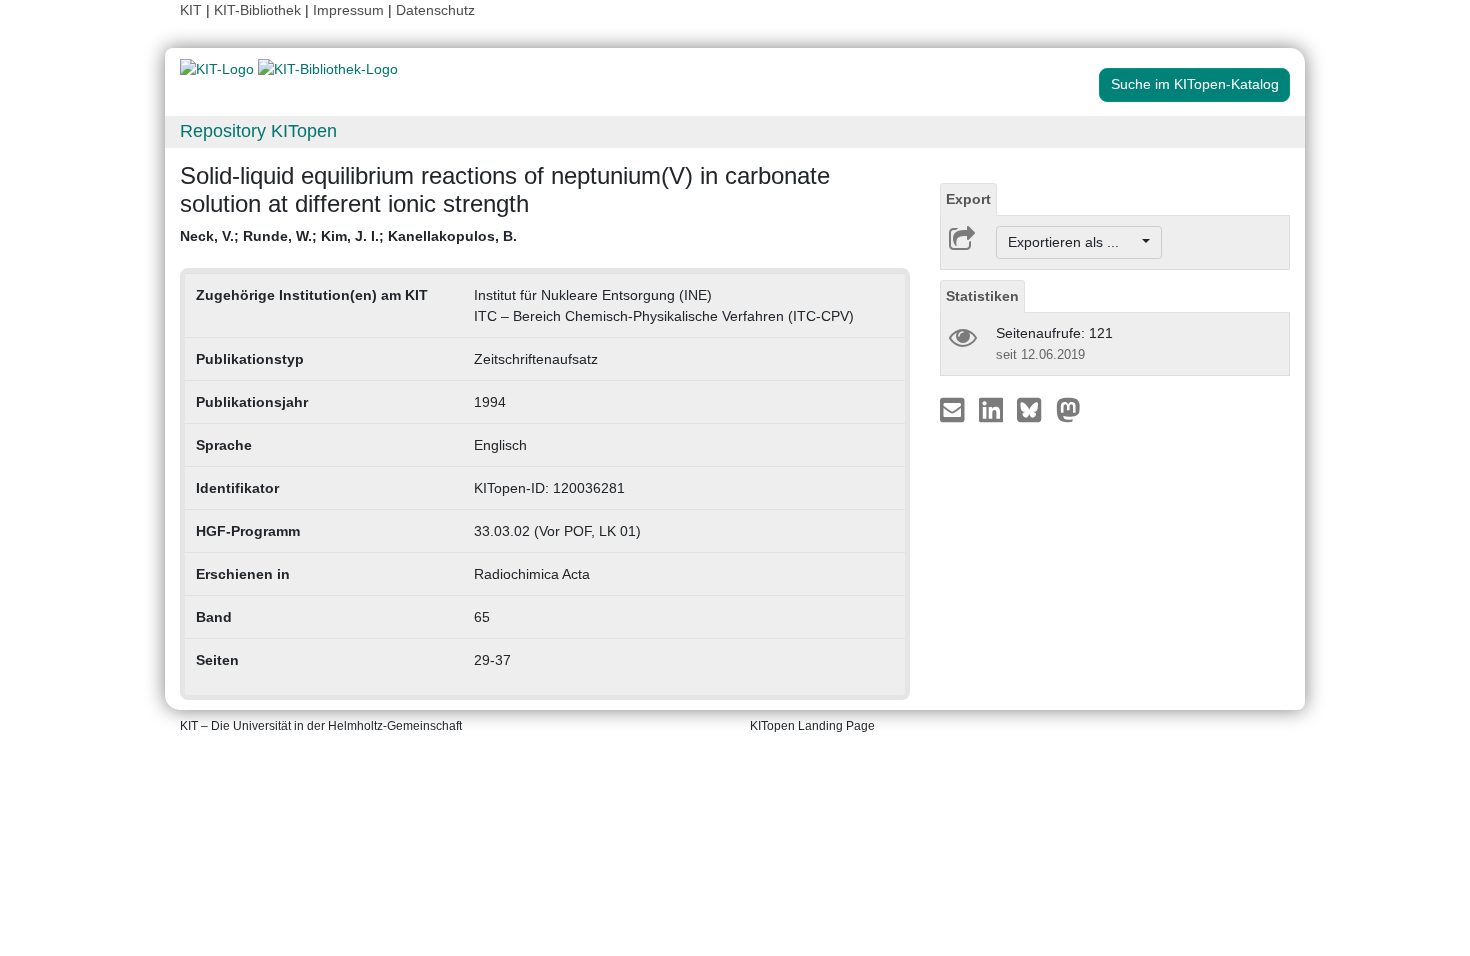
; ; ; (348, 236)
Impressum (348, 10)
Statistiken (982, 296)
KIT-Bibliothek (259, 10)
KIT (191, 10)
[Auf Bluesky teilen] (1034, 409)
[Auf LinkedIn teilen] (993, 409)
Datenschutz (435, 10)
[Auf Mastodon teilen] (1068, 409)
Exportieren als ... (1073, 242)
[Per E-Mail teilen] (954, 409)
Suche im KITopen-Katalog (1195, 84)
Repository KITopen (258, 131)
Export (968, 199)
